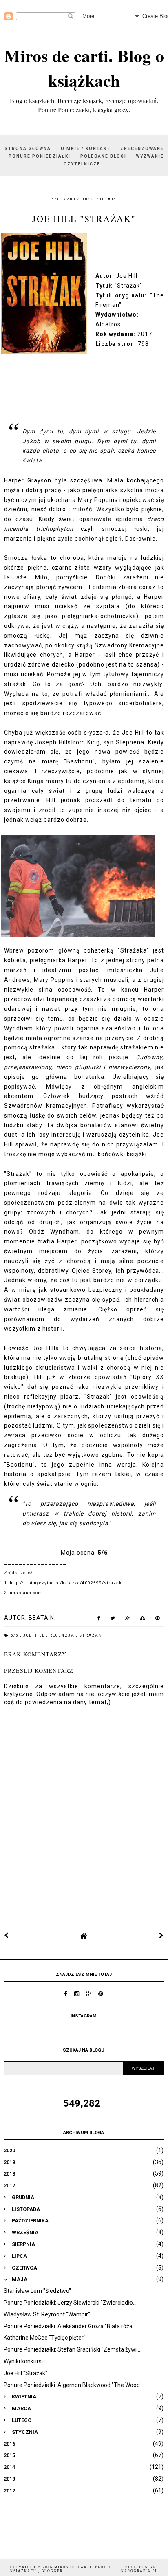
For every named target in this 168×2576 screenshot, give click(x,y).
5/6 (15, 1635)
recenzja (63, 1635)
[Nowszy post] (7, 1936)
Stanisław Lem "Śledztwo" (37, 2291)
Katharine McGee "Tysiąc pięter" (45, 2338)
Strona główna (28, 148)
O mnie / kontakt (86, 148)
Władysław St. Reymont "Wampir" (47, 2314)
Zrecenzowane (142, 148)
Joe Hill (35, 1635)
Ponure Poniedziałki (40, 156)
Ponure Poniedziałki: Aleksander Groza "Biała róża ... (71, 2326)
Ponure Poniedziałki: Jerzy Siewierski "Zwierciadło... (70, 2303)
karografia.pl (139, 2571)
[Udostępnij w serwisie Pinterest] (158, 1620)
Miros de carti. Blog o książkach (84, 68)
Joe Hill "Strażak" (25, 2373)
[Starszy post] (161, 1936)
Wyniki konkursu (24, 2361)
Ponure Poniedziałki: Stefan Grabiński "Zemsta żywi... (72, 2349)
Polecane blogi (103, 156)
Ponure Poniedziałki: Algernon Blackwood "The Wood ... (74, 2385)
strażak (91, 1635)
